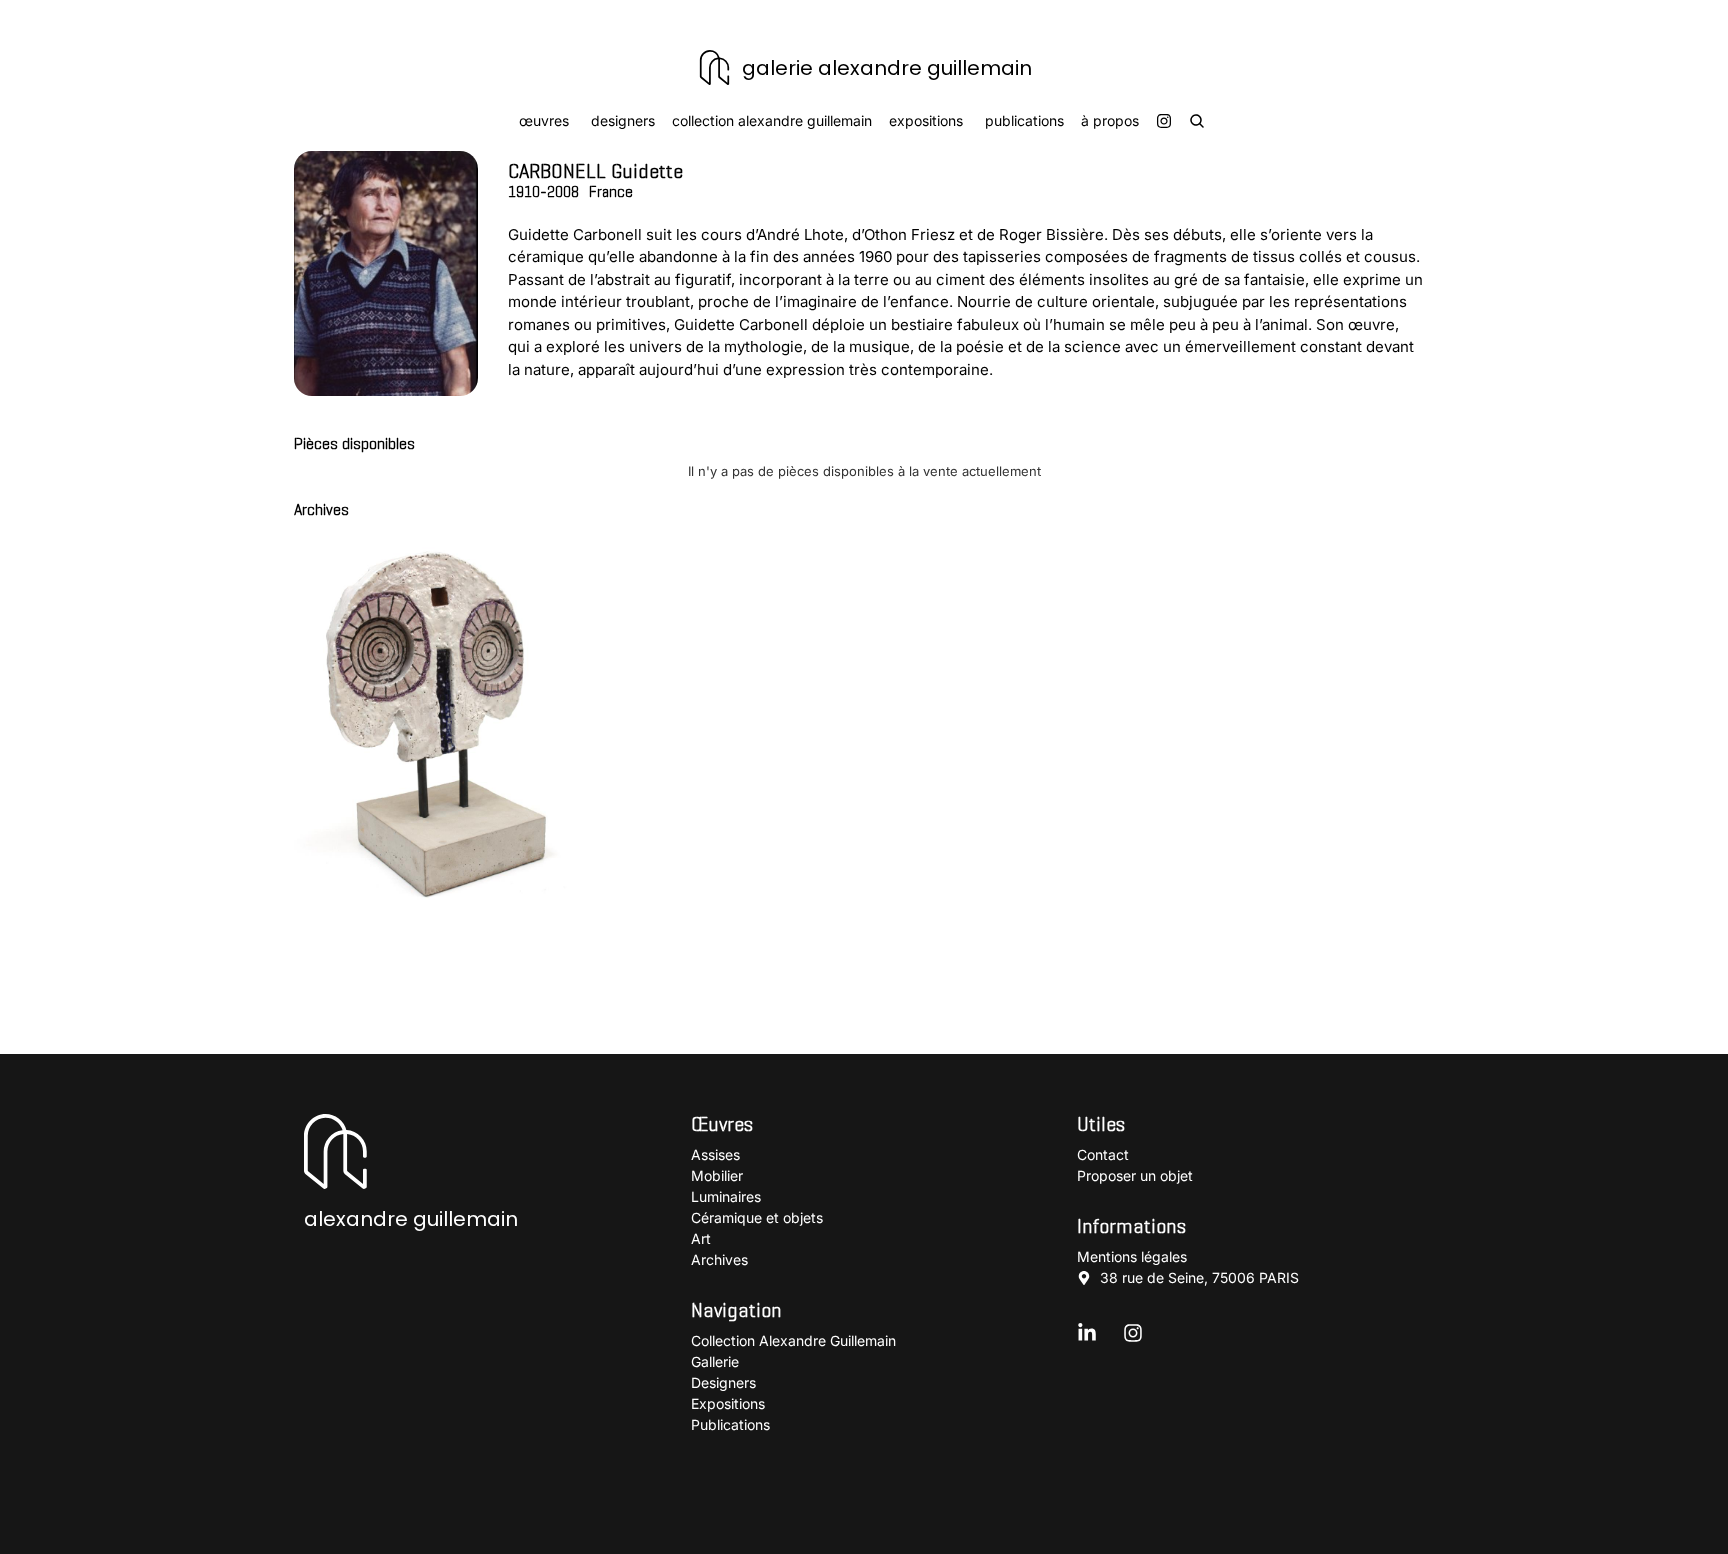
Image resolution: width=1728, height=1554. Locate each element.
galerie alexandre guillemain (887, 68)
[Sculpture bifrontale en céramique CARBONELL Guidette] (434, 717)
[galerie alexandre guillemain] (714, 67)
